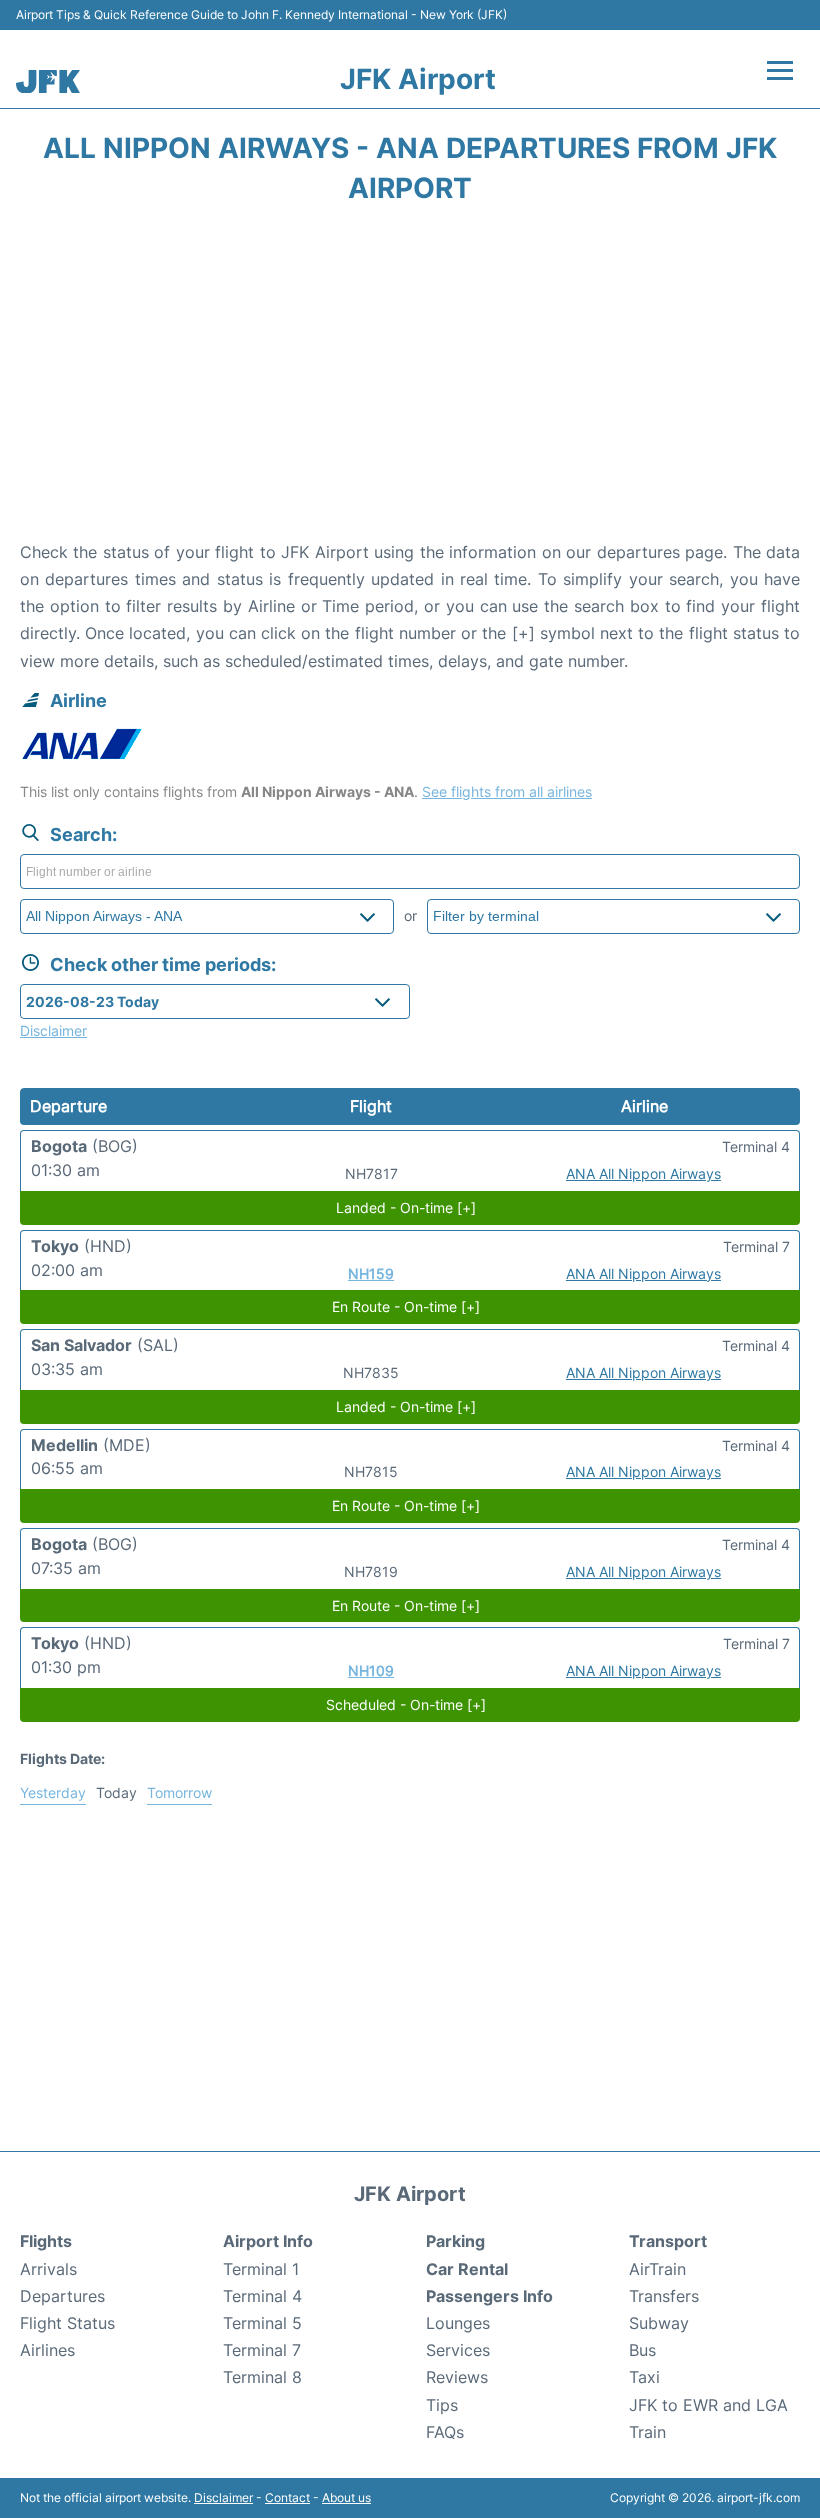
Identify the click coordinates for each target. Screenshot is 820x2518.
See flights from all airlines (507, 791)
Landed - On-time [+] (406, 1207)
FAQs (445, 2432)
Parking (455, 2241)
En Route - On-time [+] (406, 1306)
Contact (287, 2497)
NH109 (371, 1670)
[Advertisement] (410, 379)
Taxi (644, 2377)
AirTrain (657, 2269)
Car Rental (467, 2269)
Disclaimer (223, 2497)
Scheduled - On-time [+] (406, 1704)
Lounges (458, 2323)
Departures (62, 2296)
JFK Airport (418, 79)
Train (647, 2432)
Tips (442, 2405)
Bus (642, 2350)
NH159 (371, 1273)
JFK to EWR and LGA (708, 2405)
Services (458, 2350)
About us (346, 2497)
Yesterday (53, 1792)
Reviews (457, 2377)
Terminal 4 (262, 2296)
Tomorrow (179, 1792)
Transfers (664, 2296)
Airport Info (268, 2241)
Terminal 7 (262, 2350)
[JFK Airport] (48, 81)
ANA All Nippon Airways (643, 1173)
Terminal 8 (262, 2377)
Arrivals (48, 2269)
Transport (668, 2241)
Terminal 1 (261, 2269)
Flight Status (67, 2323)
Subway (659, 2323)
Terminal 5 (262, 2323)
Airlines (47, 2350)
